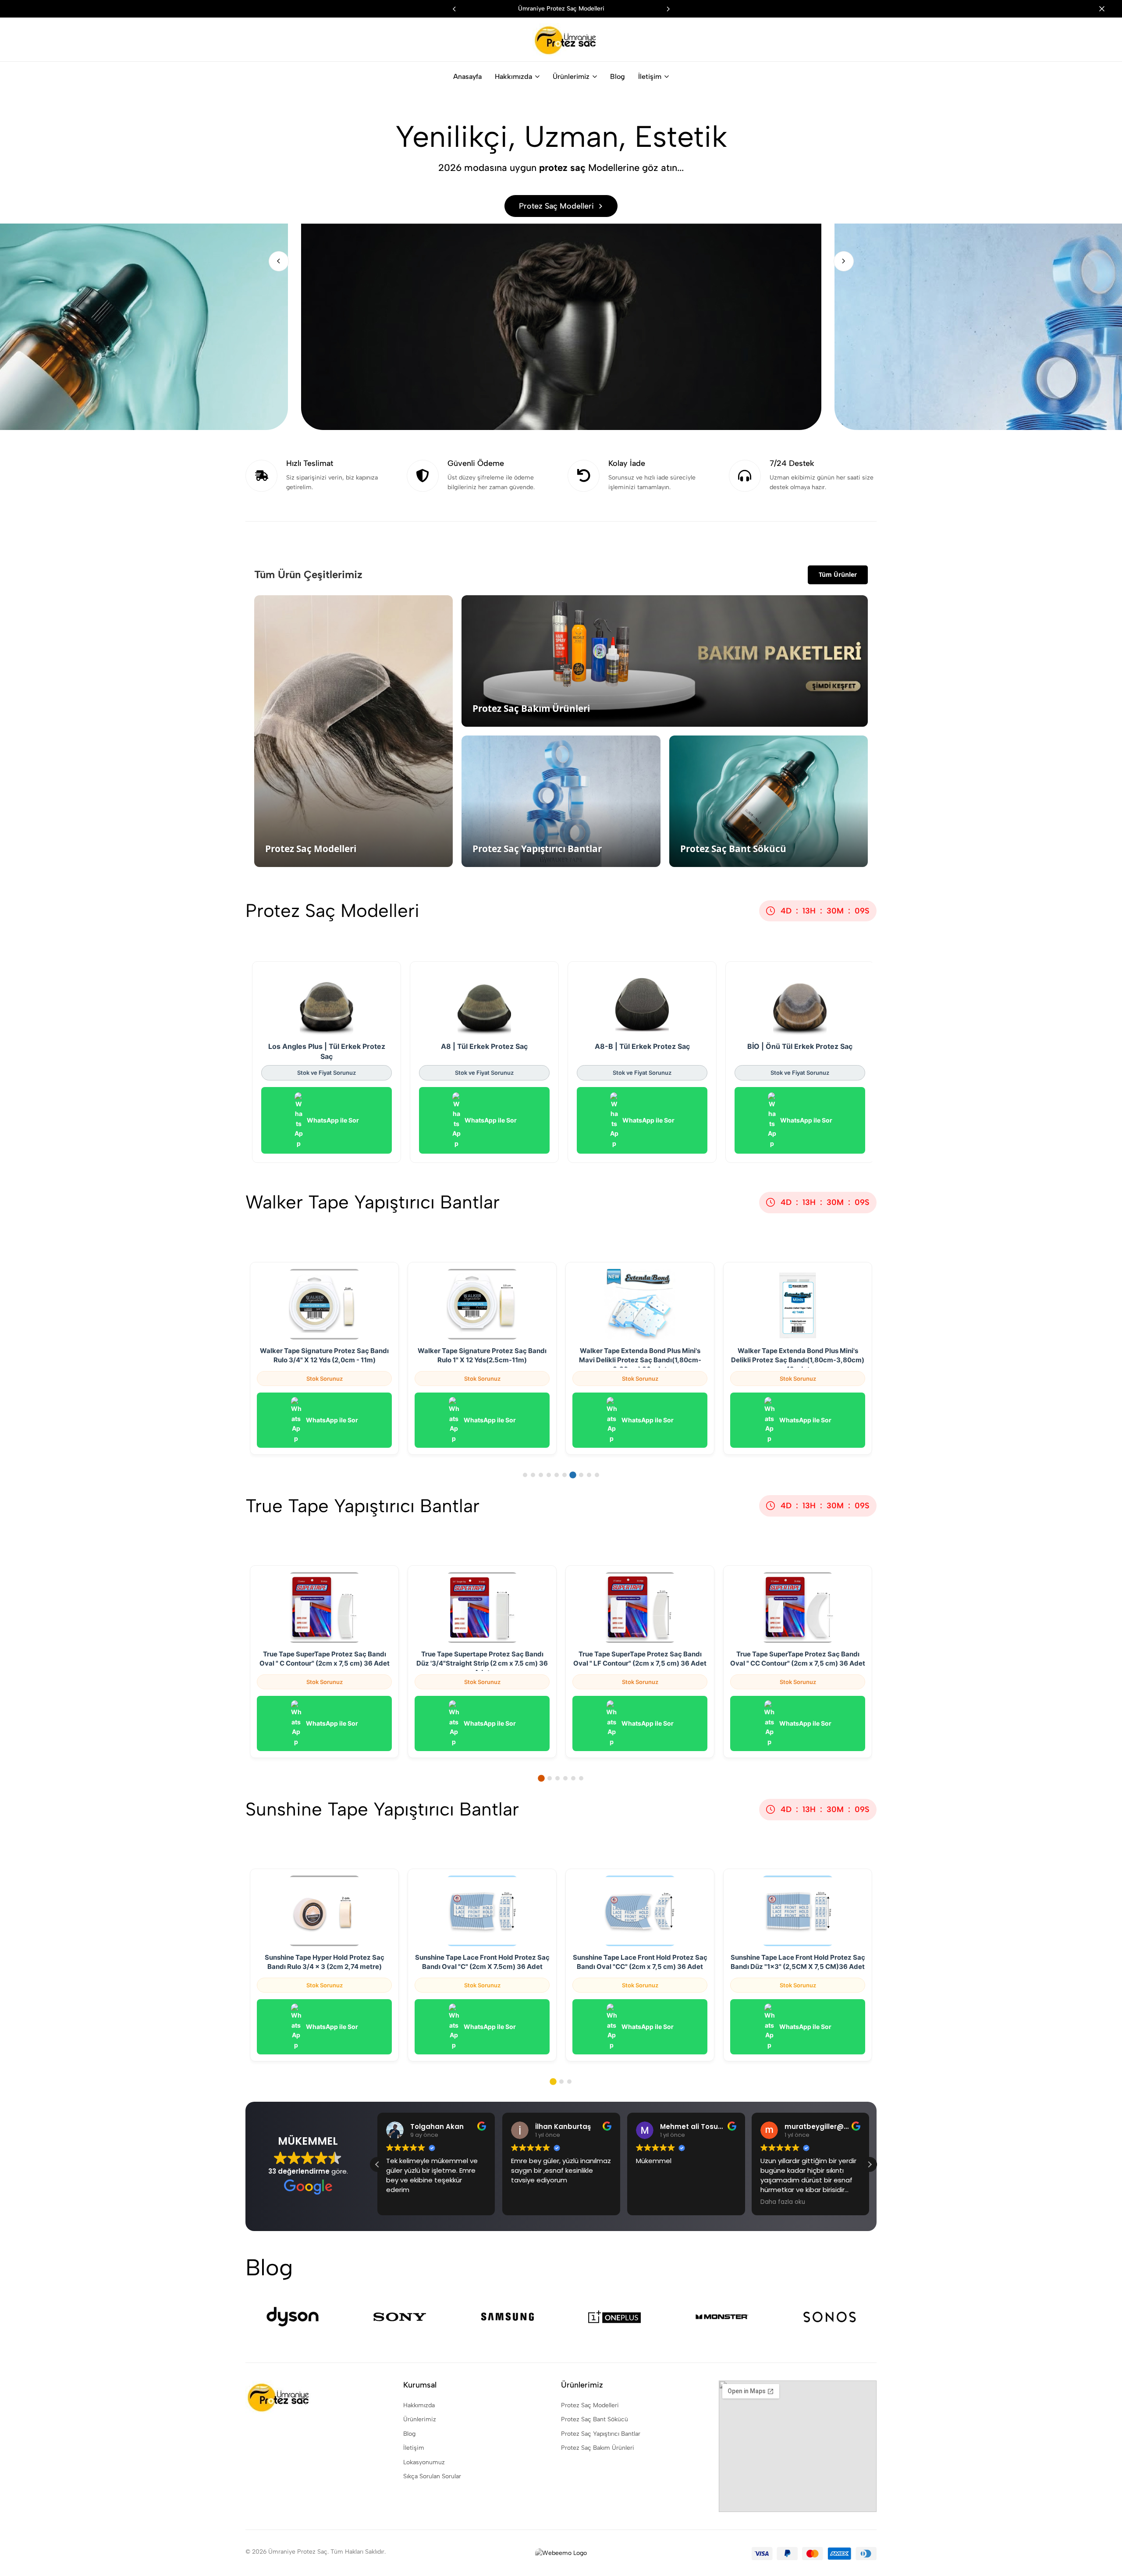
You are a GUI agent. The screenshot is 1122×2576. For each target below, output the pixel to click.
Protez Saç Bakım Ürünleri (598, 2448)
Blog (618, 76)
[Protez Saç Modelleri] (561, 261)
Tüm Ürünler (838, 574)
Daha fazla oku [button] (783, 2202)
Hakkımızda (513, 76)
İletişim (650, 76)
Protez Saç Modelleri (590, 2405)
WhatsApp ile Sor (333, 1120)
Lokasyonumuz (424, 2462)
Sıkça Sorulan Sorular (432, 2476)
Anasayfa (467, 76)
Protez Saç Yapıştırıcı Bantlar (601, 2434)
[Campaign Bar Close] (1106, 9)
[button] (668, 9)
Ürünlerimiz (571, 76)
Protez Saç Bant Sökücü (595, 2419)
